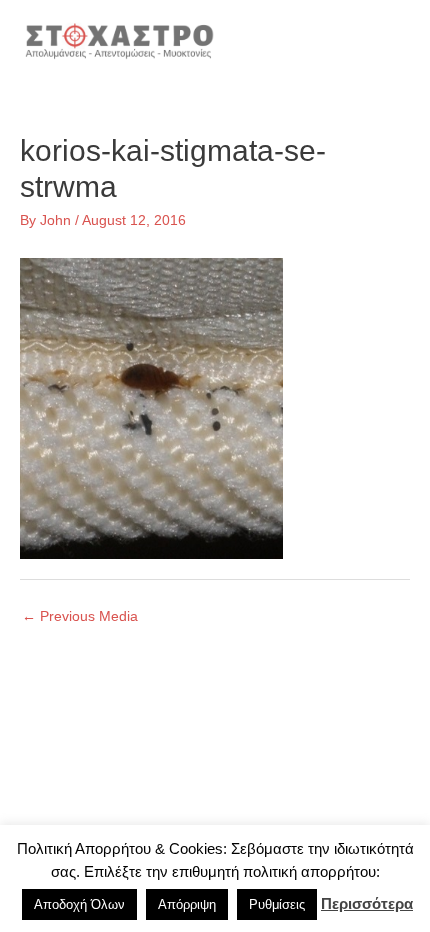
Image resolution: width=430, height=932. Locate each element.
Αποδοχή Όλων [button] (79, 904)
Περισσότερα (367, 903)
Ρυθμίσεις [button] (277, 904)
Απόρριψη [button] (187, 904)
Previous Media (80, 616)
